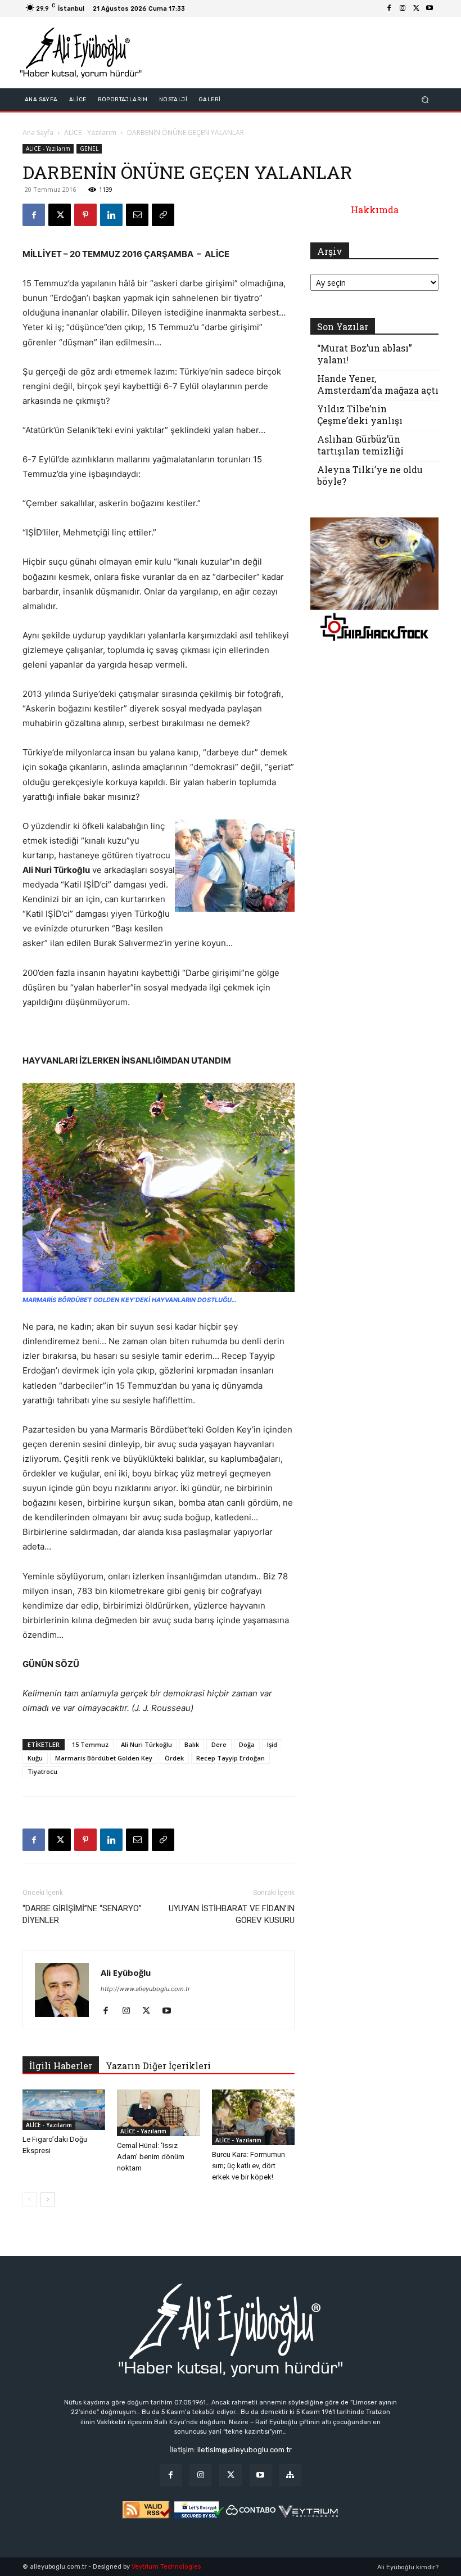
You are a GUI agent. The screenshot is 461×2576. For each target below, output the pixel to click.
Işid (272, 1744)
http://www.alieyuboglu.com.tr (145, 1989)
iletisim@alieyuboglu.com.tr (245, 2450)
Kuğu (35, 1758)
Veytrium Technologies (166, 2567)
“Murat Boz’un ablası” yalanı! (365, 354)
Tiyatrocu (42, 1771)
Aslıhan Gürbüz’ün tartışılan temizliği (360, 445)
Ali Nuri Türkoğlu (146, 1744)
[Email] (137, 215)
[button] (425, 100)
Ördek (174, 1758)
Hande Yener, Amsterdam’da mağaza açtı (378, 384)
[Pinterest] (85, 215)
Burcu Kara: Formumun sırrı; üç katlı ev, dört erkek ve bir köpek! (248, 2166)
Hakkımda (375, 210)
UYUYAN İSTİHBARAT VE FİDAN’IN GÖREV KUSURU (232, 1914)
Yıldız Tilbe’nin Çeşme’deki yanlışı (360, 415)
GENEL (89, 148)
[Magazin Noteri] (290, 2475)
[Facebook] (389, 8)
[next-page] (48, 2199)
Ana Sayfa (38, 132)
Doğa (247, 1744)
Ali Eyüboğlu (126, 1972)
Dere (219, 1744)
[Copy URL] (163, 215)
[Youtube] (430, 8)
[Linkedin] (111, 215)
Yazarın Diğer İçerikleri (158, 2066)
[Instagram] (403, 8)
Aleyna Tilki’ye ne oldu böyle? (370, 475)
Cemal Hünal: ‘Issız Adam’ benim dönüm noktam (151, 2157)
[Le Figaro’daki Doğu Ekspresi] (64, 2109)
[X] (416, 8)
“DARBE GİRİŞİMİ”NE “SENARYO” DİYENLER (82, 1914)
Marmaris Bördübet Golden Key (104, 1758)
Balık (192, 1744)
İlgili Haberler (61, 2066)
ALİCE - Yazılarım (90, 132)
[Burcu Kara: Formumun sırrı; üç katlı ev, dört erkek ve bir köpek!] (253, 2117)
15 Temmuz (90, 1744)
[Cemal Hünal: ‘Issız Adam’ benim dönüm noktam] (158, 2113)
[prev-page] (30, 2199)
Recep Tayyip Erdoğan (231, 1758)
